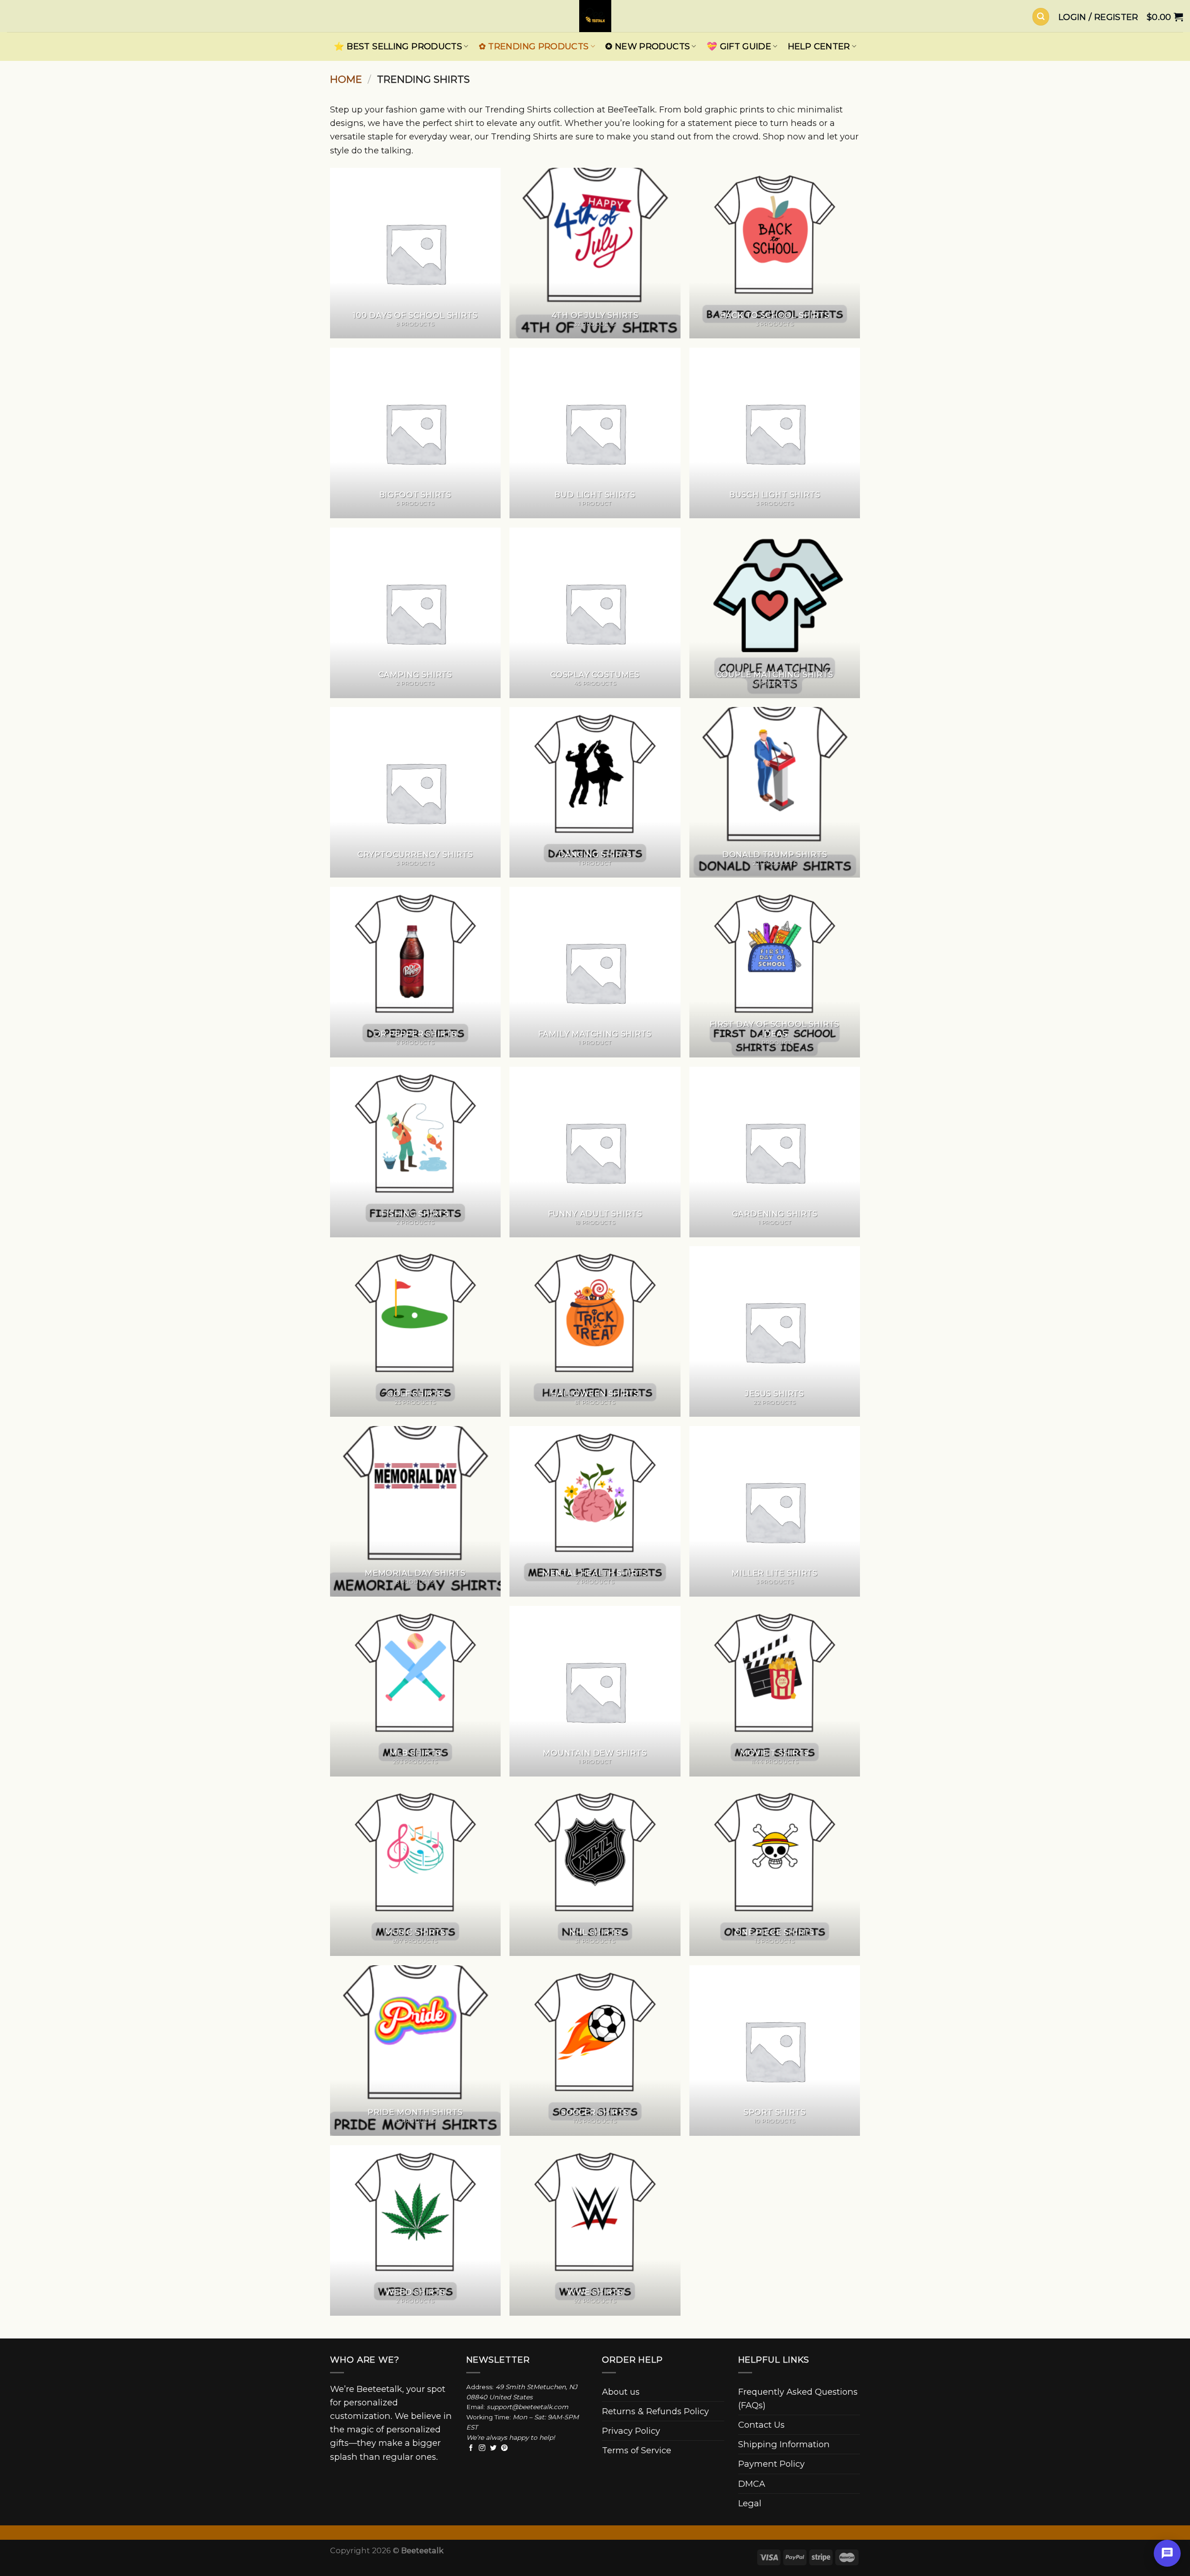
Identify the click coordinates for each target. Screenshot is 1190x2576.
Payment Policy (771, 2464)
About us (621, 2392)
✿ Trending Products (534, 46)
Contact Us (761, 2425)
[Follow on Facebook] (471, 2448)
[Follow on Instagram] (482, 2448)
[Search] (1041, 17)
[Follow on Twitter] (493, 2448)
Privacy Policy (631, 2431)
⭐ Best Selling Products (398, 46)
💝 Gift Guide (739, 46)
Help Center (819, 46)
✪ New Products (648, 46)
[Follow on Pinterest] (504, 2448)
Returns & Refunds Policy (655, 2411)
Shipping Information (784, 2444)
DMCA (752, 2484)
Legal (750, 2503)
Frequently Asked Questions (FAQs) (798, 2398)
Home (346, 79)
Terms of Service (637, 2450)
